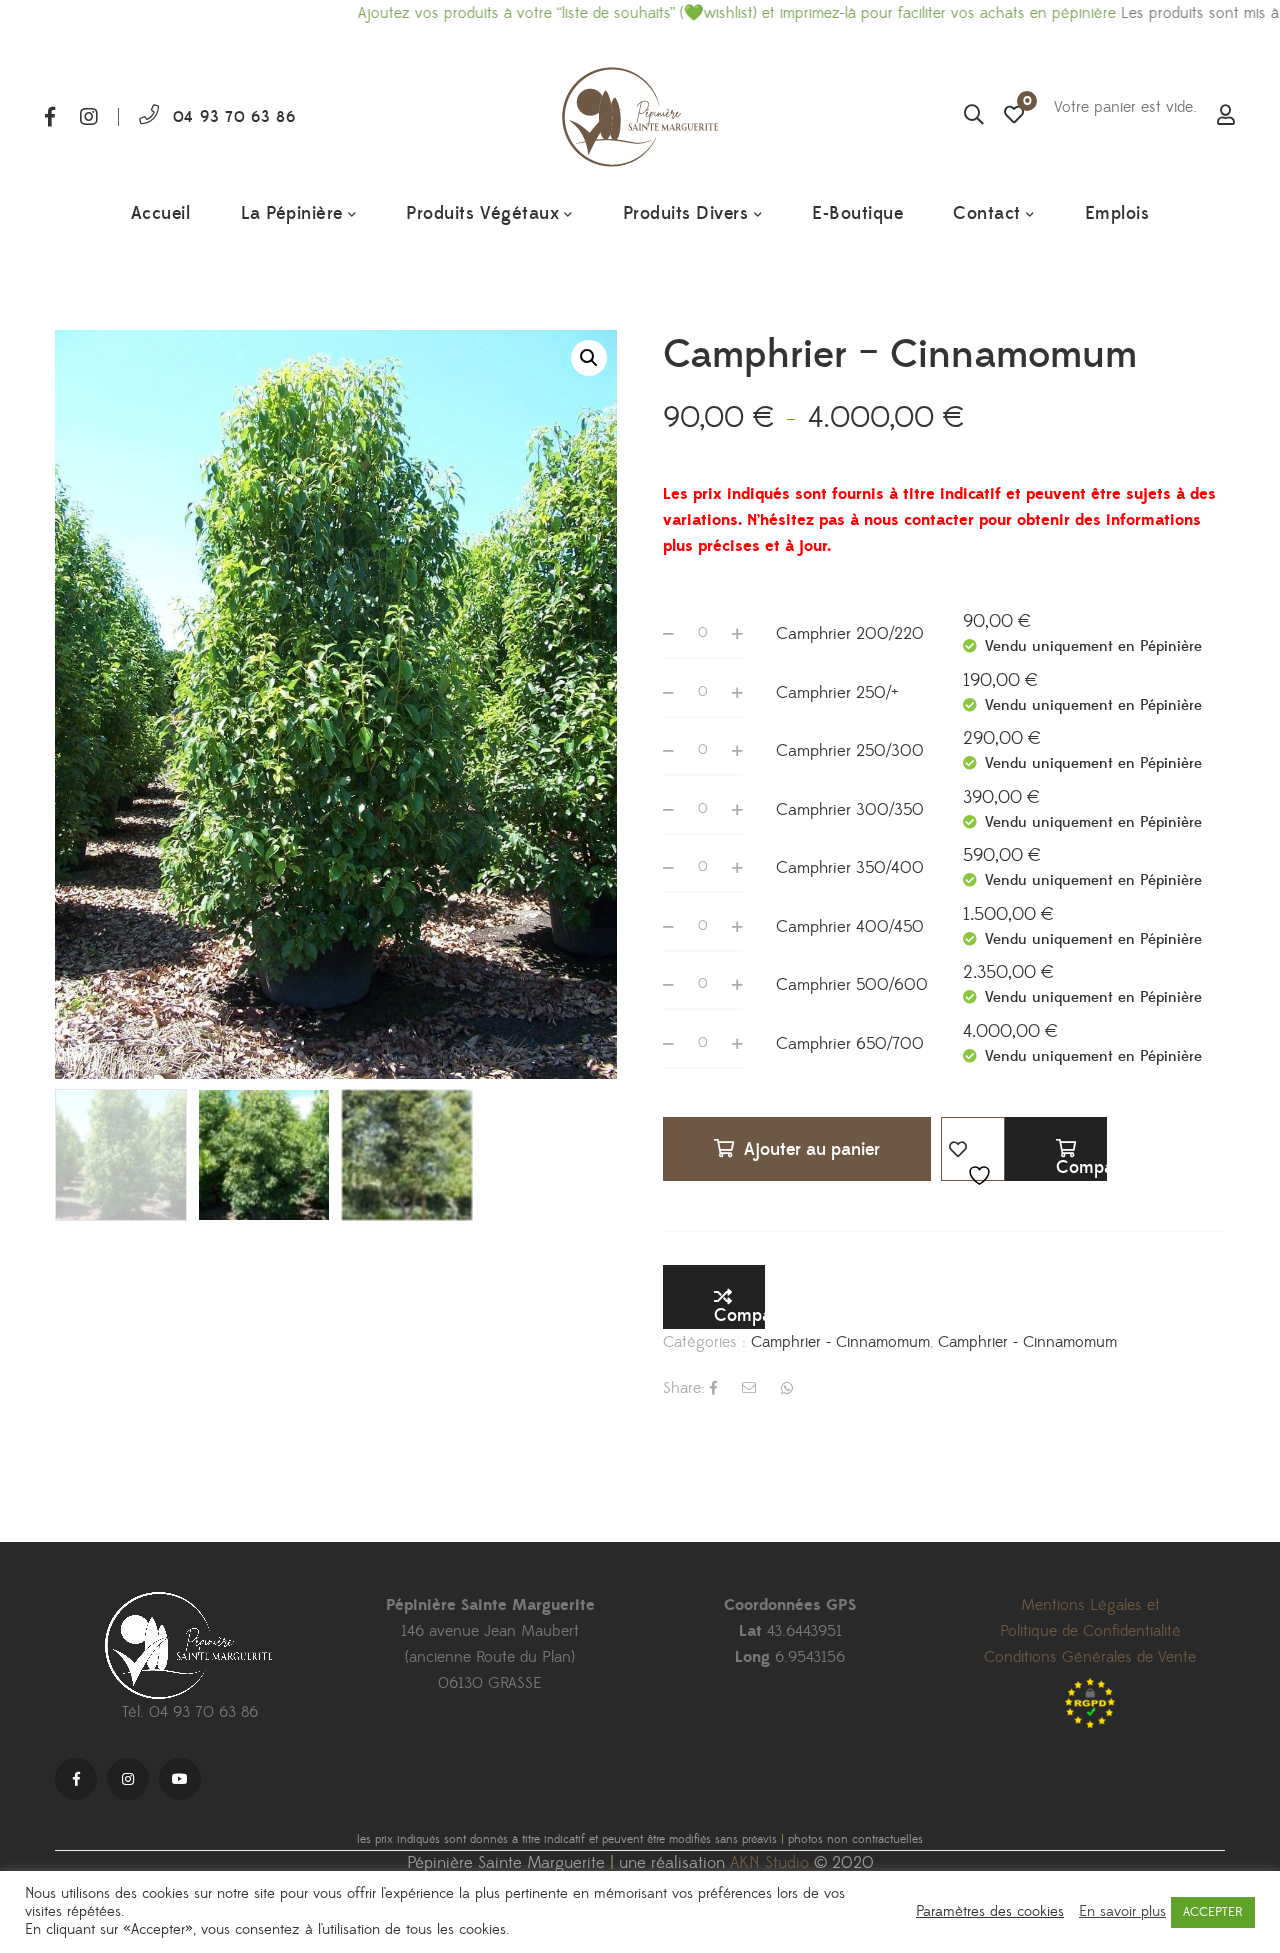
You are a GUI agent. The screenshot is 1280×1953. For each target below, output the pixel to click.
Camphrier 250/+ (837, 693)
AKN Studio (769, 1863)
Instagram (89, 117)
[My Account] (1226, 117)
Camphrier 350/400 (850, 868)
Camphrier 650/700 (850, 1044)
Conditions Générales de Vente (1090, 1657)
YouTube (180, 1779)
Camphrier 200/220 (850, 634)
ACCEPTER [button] (1213, 1912)
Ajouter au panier (812, 1149)
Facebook (50, 117)
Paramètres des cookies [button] (990, 1912)
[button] (589, 358)
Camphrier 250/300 (850, 751)
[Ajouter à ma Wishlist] (973, 1149)
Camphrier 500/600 (852, 985)
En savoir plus (1122, 1912)
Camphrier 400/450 (850, 927)
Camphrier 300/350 (850, 810)
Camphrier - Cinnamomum (840, 1342)
